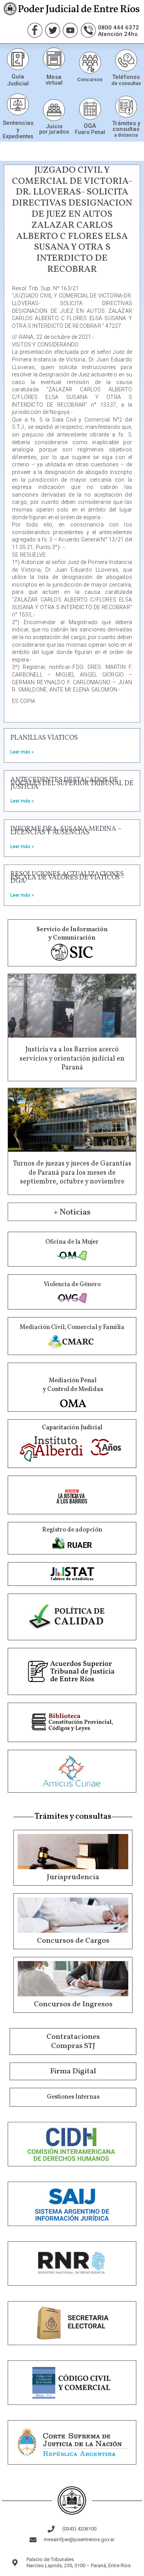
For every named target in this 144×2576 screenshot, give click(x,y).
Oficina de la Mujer (72, 1242)
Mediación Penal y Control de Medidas (73, 1385)
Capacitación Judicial (72, 1428)
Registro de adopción (72, 1530)
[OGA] (90, 109)
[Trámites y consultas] (126, 107)
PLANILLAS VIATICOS (44, 738)
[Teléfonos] (126, 60)
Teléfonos (126, 77)
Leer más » (22, 752)
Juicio (54, 126)
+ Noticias (72, 1212)
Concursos (90, 79)
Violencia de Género (72, 1285)
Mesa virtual (54, 80)
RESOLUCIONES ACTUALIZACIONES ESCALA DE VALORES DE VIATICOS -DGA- (67, 878)
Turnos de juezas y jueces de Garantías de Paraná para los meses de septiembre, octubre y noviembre (72, 1173)
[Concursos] (90, 63)
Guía (18, 77)
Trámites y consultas (126, 126)
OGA (90, 126)
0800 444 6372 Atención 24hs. (118, 31)
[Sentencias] (18, 104)
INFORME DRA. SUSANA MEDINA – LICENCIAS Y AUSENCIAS (66, 831)
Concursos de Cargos (73, 1941)
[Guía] (18, 59)
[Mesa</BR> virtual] (54, 58)
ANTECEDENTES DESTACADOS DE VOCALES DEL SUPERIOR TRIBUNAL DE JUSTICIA (72, 784)
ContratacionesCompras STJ (73, 2042)
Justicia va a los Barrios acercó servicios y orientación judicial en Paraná (72, 1059)
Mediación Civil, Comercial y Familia (72, 1327)
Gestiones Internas (73, 2097)
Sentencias (18, 123)
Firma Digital (73, 2071)
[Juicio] (54, 110)
